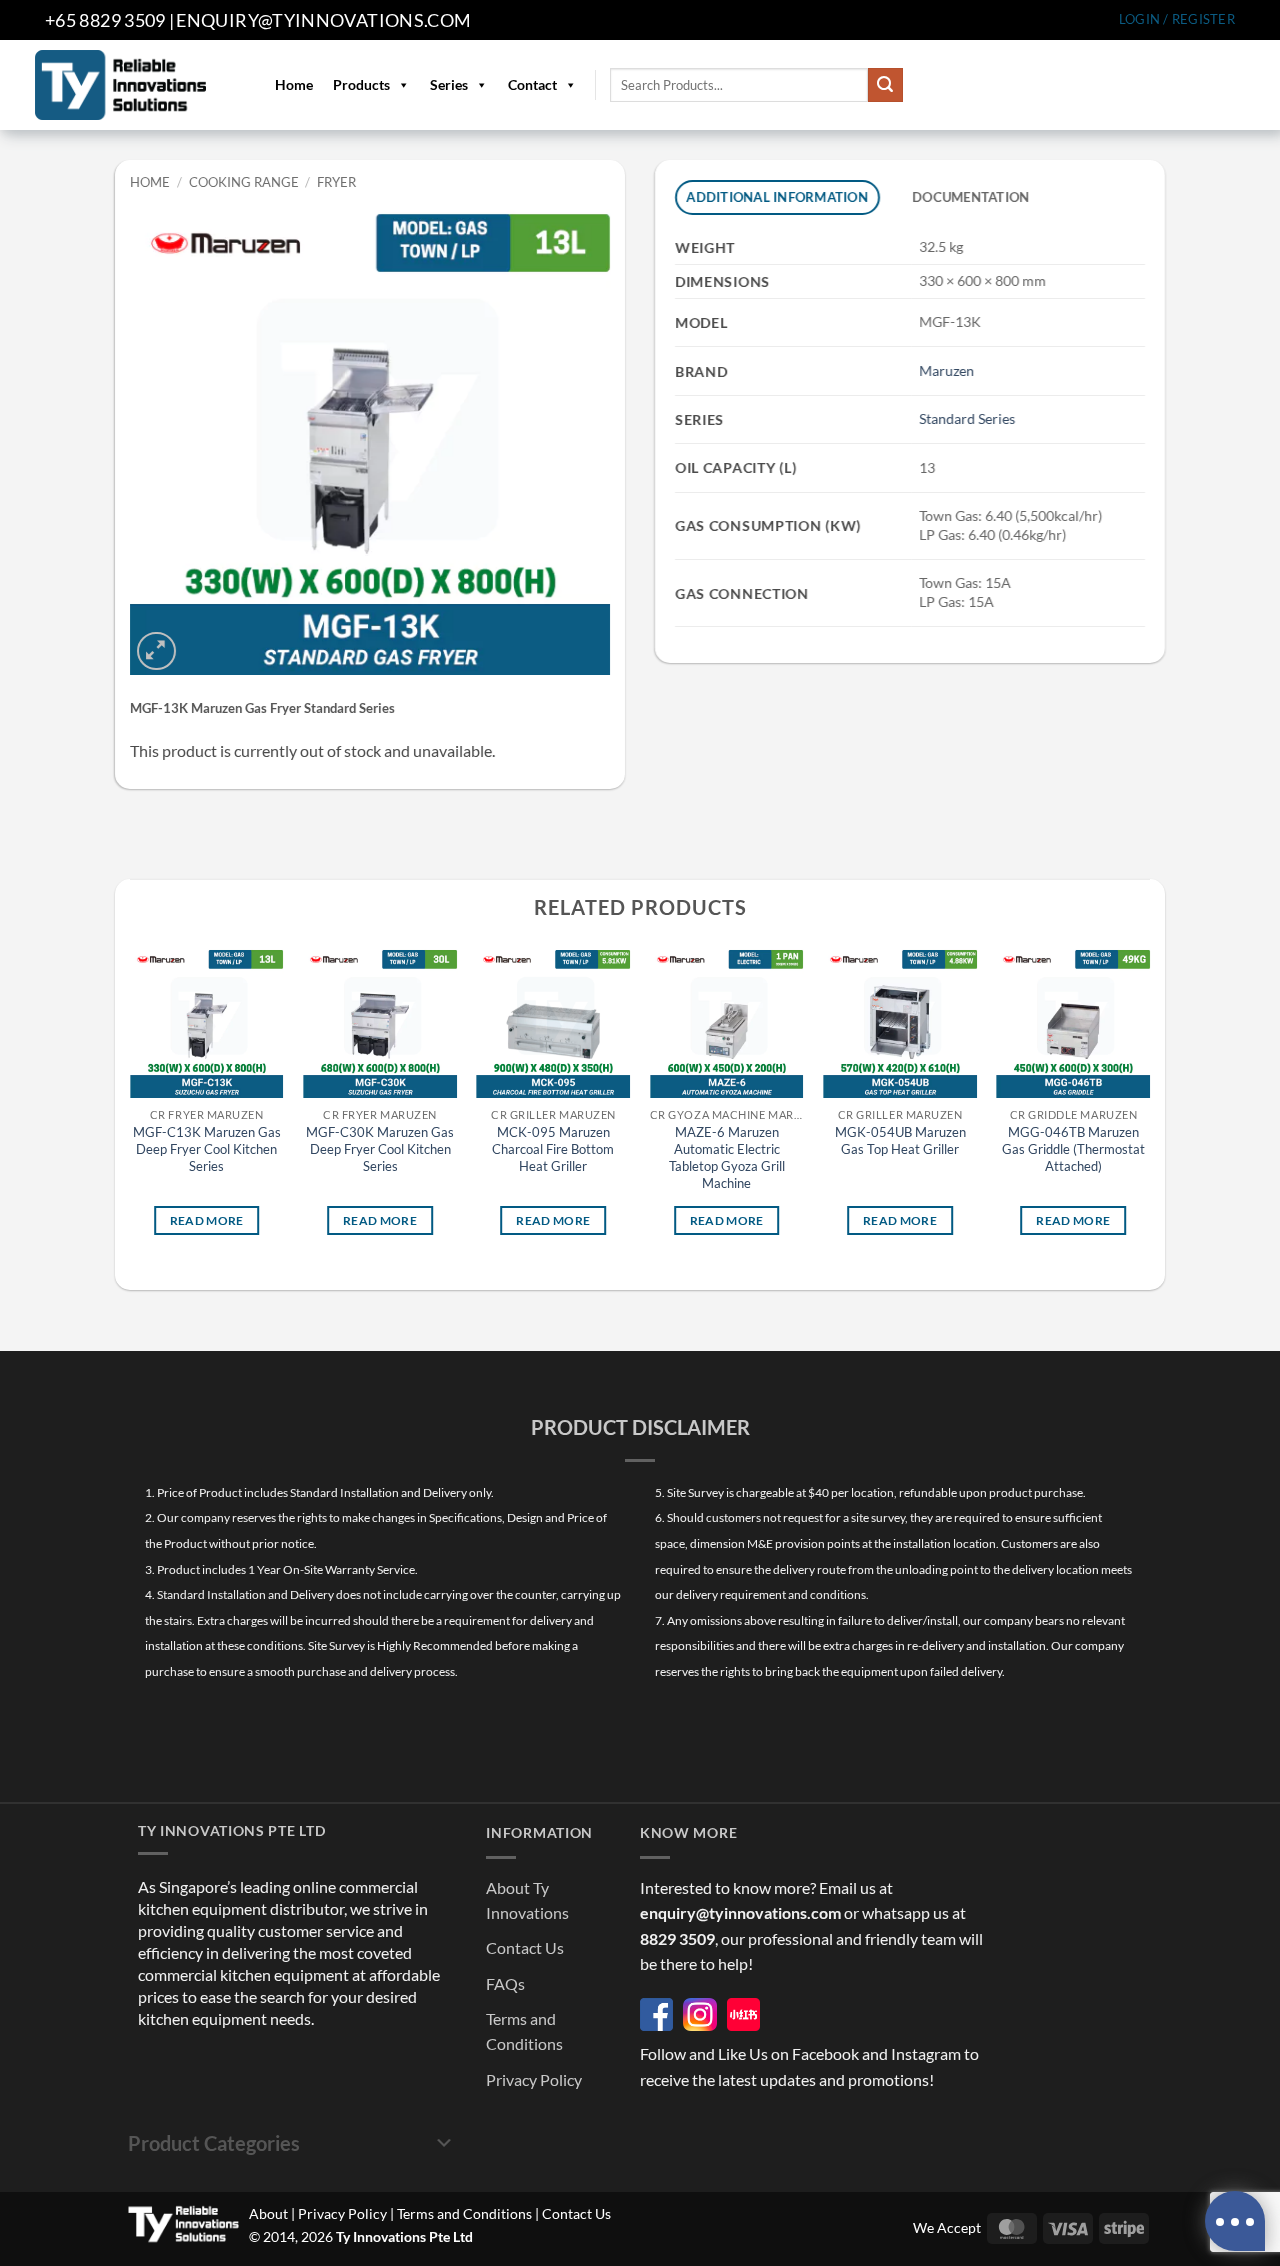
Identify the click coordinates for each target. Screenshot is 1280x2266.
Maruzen (946, 370)
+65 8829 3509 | (109, 20)
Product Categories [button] (214, 2143)
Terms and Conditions (464, 2213)
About (268, 2213)
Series (449, 84)
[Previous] (131, 1107)
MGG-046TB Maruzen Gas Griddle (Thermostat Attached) (1073, 1150)
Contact (532, 84)
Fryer (336, 182)
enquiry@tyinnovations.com (323, 20)
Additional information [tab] (778, 197)
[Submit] (885, 85)
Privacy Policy (534, 2079)
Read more (207, 1220)
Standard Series (967, 418)
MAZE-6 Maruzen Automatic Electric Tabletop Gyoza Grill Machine (727, 1158)
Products (361, 84)
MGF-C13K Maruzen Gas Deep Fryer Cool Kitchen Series (207, 1150)
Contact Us (525, 1947)
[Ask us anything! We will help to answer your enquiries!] (1235, 2221)
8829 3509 (677, 1938)
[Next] (1149, 1107)
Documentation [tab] (970, 197)
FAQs (505, 1983)
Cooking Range (244, 182)
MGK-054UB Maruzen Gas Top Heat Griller (900, 1141)
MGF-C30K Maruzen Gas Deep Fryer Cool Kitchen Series (380, 1150)
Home (294, 84)
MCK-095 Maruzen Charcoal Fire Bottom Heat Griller (553, 1150)
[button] (1177, 19)
